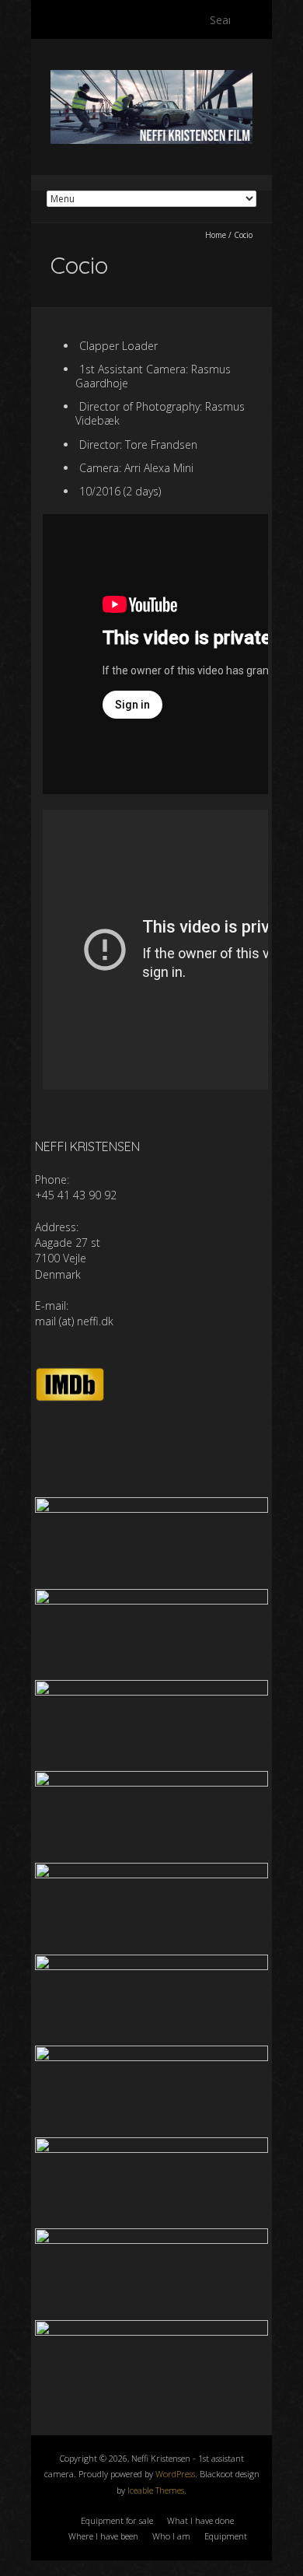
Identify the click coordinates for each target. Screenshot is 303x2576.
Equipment (226, 2536)
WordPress (175, 2474)
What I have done (200, 2520)
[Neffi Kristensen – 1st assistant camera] (151, 77)
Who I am (171, 2536)
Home (216, 235)
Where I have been (103, 2536)
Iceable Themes (156, 2490)
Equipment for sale (117, 2520)
